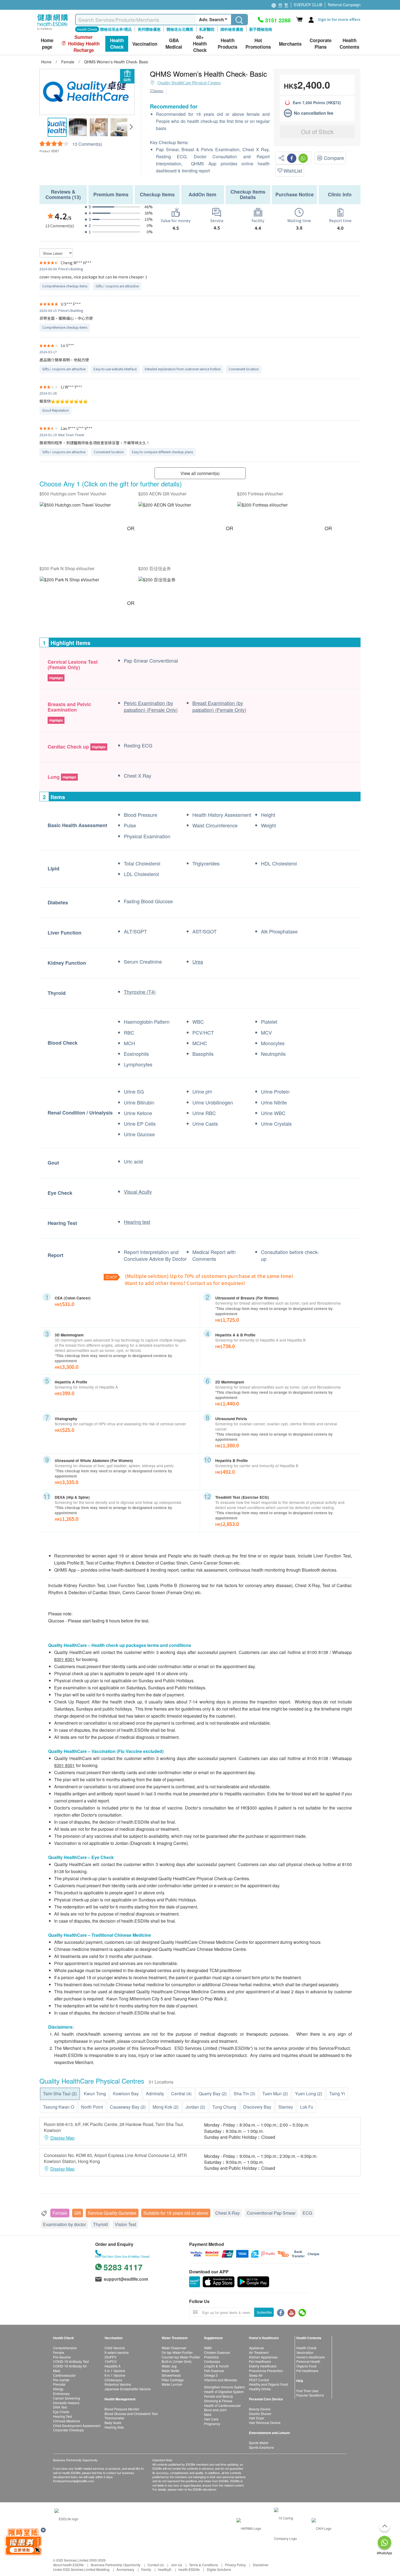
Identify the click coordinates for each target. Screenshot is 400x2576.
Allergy (58, 2389)
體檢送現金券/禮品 (116, 29)
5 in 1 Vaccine (115, 2371)
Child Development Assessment (77, 2426)
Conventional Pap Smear (271, 2213)
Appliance (256, 2348)
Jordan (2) (195, 2107)
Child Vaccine (115, 2348)
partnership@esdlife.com (77, 2481)
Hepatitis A (113, 2366)
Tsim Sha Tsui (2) (60, 2094)
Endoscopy (61, 2393)
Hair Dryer (257, 2418)
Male (57, 2371)
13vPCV (111, 2361)
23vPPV (110, 2357)
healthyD (165, 2569)
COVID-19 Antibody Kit (70, 2366)
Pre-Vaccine (62, 2357)
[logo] (53, 30)
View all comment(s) (200, 473)
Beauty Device (260, 2409)
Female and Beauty (219, 2396)
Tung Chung (224, 2107)
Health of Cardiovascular (222, 2405)
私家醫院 (207, 29)
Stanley (286, 2107)
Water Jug (169, 2366)
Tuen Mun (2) (275, 2094)
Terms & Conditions (204, 2565)
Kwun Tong (95, 2094)
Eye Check (61, 2412)
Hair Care (211, 2419)
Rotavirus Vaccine (118, 2384)
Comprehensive (65, 2348)
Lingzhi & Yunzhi (216, 2366)
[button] (131, 127)
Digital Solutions (219, 2569)
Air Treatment (259, 2352)
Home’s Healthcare (311, 2357)
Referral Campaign (344, 5)
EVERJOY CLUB (308, 5)
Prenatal (59, 2384)
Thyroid (100, 2224)
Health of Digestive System (224, 2392)
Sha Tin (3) (244, 2094)
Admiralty (155, 2094)
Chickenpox (113, 2380)
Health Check (306, 2348)
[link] (66, 2518)
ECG (307, 2213)
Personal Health (308, 2361)
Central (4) (181, 2094)
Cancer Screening (67, 2398)
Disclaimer (261, 2565)
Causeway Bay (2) (128, 2107)
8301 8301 (64, 1659)
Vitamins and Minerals (221, 2380)
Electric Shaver (260, 2414)
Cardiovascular (64, 2375)
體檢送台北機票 (180, 29)
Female (60, 2213)
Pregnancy (212, 2424)
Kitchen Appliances (263, 2357)
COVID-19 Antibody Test (71, 2361)
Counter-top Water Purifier (181, 2357)
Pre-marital (61, 2380)
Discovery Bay (257, 2107)
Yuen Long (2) (309, 2094)
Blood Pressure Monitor (122, 2409)
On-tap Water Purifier (177, 2352)
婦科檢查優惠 (232, 29)
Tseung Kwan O (59, 2107)
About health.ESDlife (68, 2565)
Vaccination (305, 2352)
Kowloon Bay (126, 2094)
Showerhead (171, 2375)
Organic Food (306, 2366)
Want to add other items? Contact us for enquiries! (185, 1283)
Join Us (176, 2565)
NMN (208, 2348)
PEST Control (259, 2380)
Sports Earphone (261, 2447)
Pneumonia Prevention (266, 2371)
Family (146, 2569)
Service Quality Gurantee (112, 2213)
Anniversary (125, 2569)
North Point (92, 2107)
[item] (75, 505)
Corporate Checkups (68, 2430)
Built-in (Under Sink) (177, 2361)
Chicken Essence (217, 2352)
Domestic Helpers (66, 2403)
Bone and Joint (215, 2410)
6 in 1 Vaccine (115, 2375)
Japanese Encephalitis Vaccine (128, 2389)
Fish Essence (214, 2371)
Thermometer (114, 2418)
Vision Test (125, 2224)
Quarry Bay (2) (213, 2094)
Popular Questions (310, 2395)
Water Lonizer (172, 2384)
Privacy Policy (235, 2565)
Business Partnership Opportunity (116, 2565)
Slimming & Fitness (218, 2401)
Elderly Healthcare (263, 2366)
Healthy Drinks (260, 2389)
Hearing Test (62, 2416)
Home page (47, 44)
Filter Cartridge (173, 2380)
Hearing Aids (114, 2427)
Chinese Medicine (67, 2421)
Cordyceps (212, 2361)
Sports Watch (259, 2443)
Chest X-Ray (227, 2213)
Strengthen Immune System (224, 2387)
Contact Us (156, 2565)
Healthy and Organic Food (268, 2384)
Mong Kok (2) (166, 2107)
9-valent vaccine (117, 2352)
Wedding (103, 2569)
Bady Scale (113, 2423)
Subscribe (264, 2312)
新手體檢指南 (261, 29)
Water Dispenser (174, 2348)
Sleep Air (256, 2375)
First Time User (307, 2391)
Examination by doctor (64, 2224)
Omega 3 (211, 2375)
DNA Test (60, 2407)
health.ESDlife (189, 2569)
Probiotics (211, 2357)
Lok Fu (307, 2107)
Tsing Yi (337, 2094)
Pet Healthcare (260, 2361)
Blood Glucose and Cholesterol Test (131, 2414)
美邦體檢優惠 (149, 29)
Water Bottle (171, 2371)
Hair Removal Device (265, 2423)
